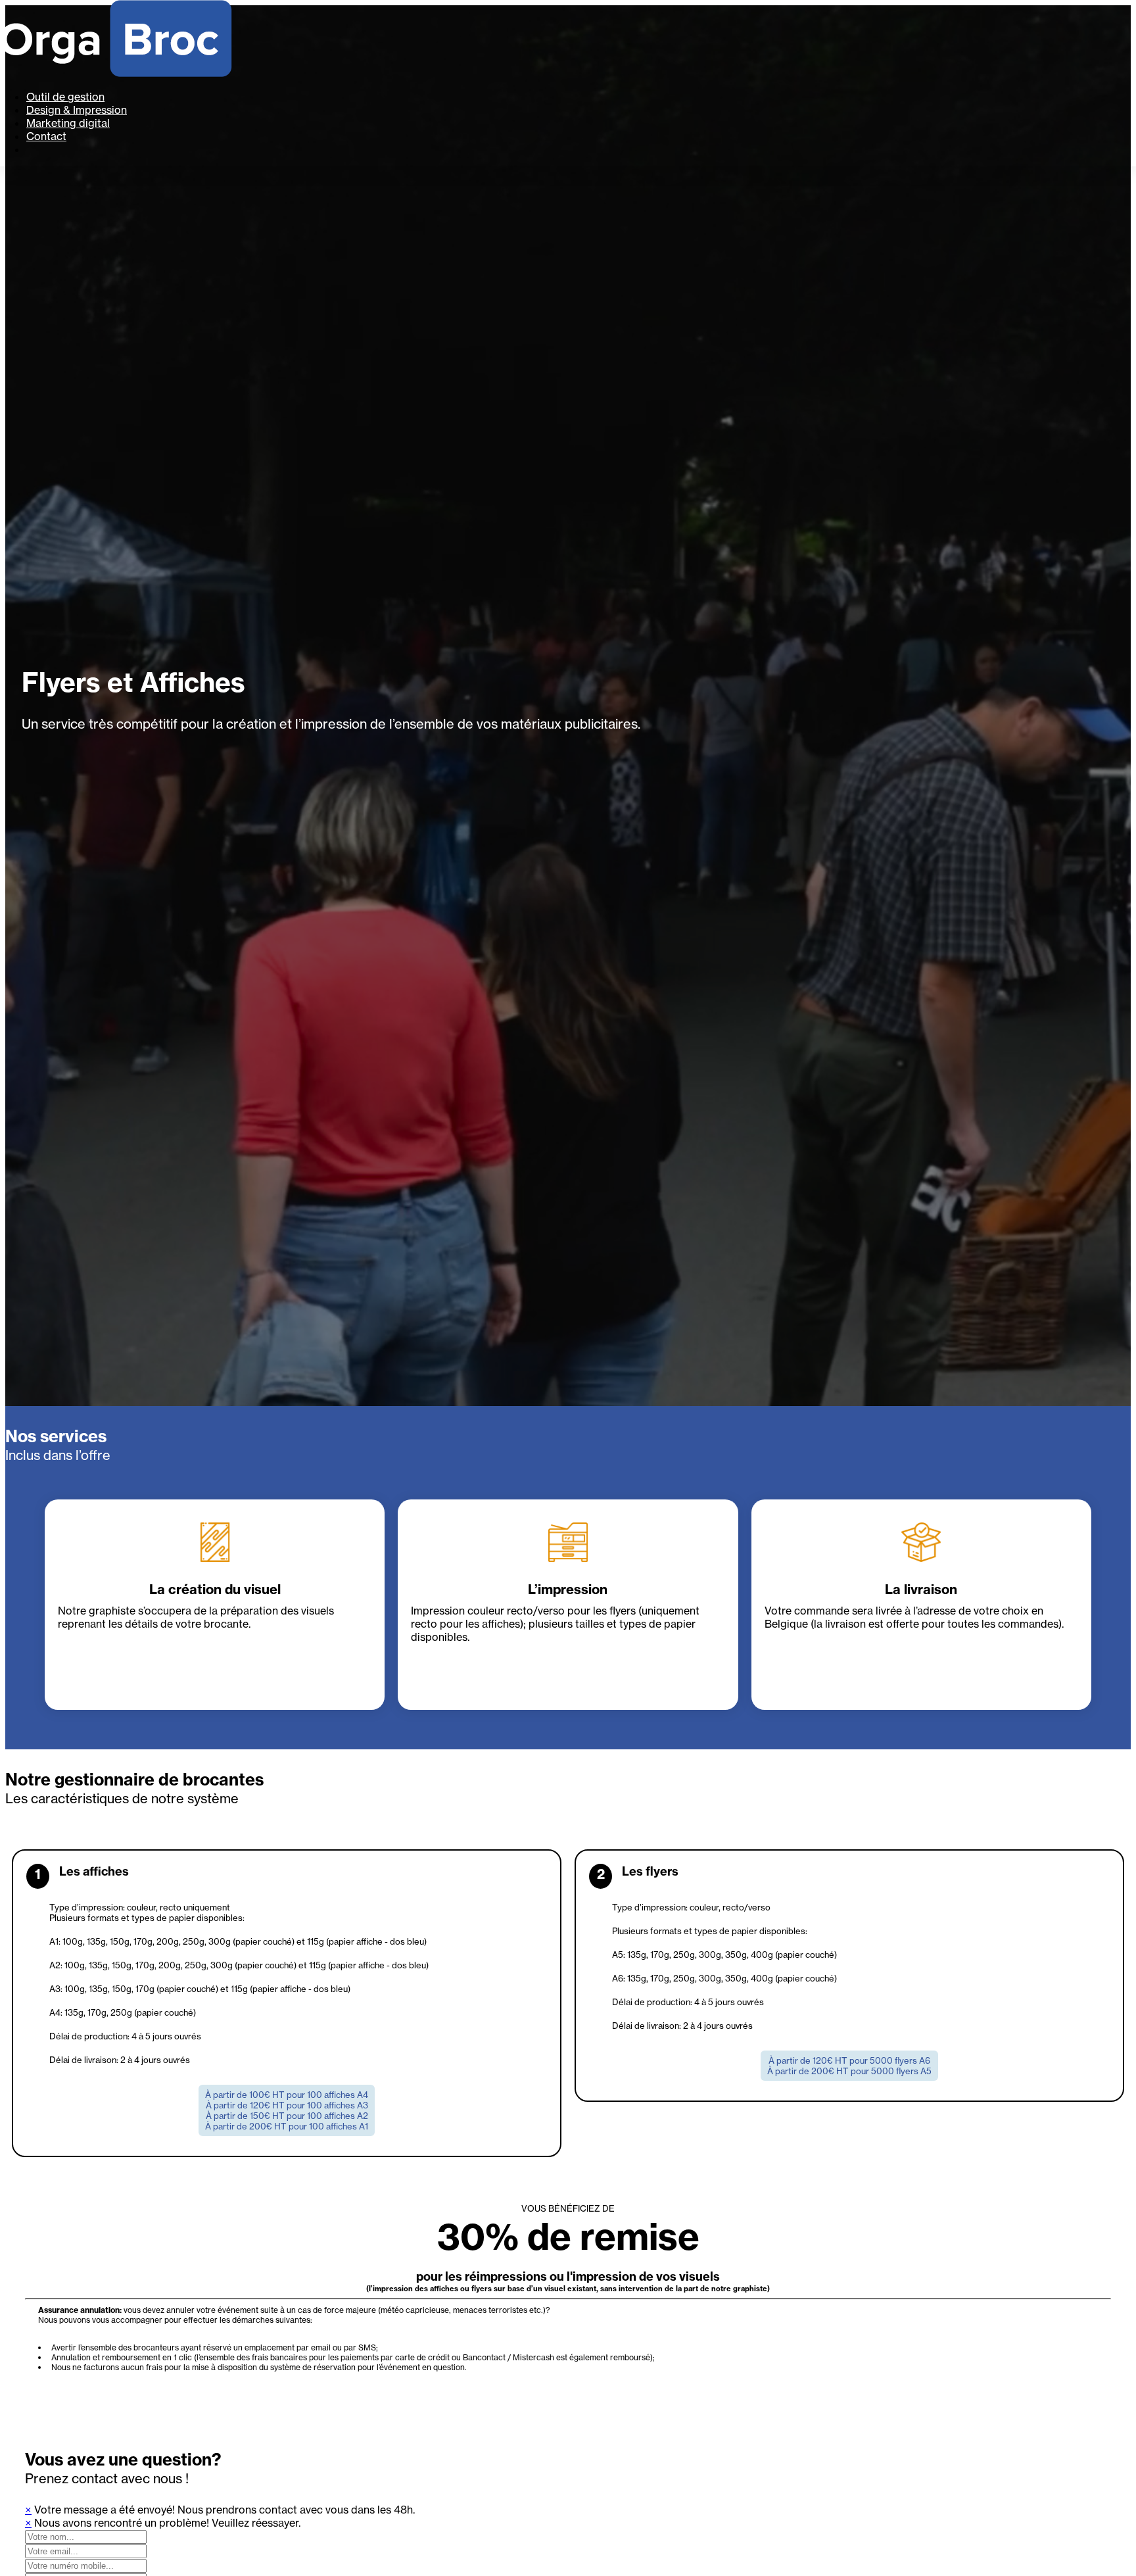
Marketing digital (68, 123)
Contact (46, 136)
